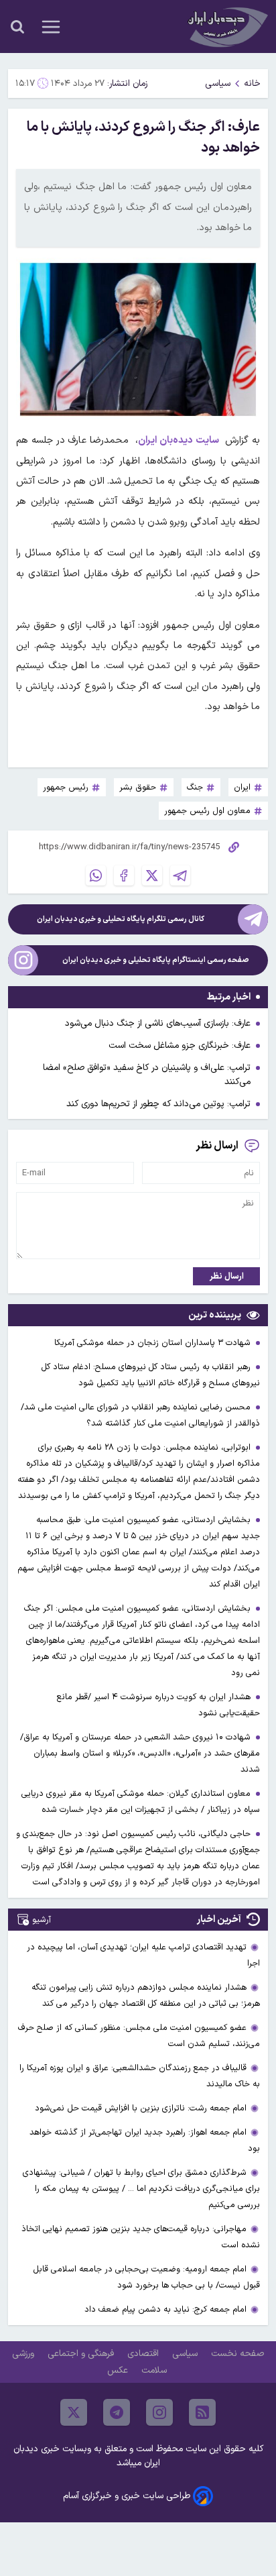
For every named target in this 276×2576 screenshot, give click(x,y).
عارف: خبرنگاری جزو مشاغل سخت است (180, 1045)
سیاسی (218, 84)
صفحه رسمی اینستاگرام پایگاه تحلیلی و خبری (156, 960)
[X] (152, 875)
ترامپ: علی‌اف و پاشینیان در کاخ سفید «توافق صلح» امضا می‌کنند (147, 1075)
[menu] (51, 27)
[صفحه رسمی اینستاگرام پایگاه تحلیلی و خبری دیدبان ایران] (23, 960)
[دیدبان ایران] (226, 26)
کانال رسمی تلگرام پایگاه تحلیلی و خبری (121, 919)
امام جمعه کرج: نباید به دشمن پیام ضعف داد (165, 2309)
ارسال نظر (227, 1276)
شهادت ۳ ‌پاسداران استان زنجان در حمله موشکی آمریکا (154, 1343)
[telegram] (117, 2412)
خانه (252, 84)
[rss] (202, 2412)
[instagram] (159, 2412)
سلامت (155, 2370)
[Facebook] (124, 875)
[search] (17, 27)
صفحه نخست (237, 2354)
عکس (119, 2370)
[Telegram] (180, 875)
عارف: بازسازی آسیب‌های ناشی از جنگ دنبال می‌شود (158, 1023)
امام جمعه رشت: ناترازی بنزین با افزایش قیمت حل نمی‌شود (141, 2108)
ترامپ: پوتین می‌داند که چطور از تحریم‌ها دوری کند (158, 1104)
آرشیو (42, 1920)
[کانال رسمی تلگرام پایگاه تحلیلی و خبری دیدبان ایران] (253, 919)
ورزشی (24, 2354)
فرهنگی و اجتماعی (82, 2354)
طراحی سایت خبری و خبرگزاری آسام (127, 2496)
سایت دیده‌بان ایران (179, 440)
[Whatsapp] (96, 875)
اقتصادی (144, 2354)
